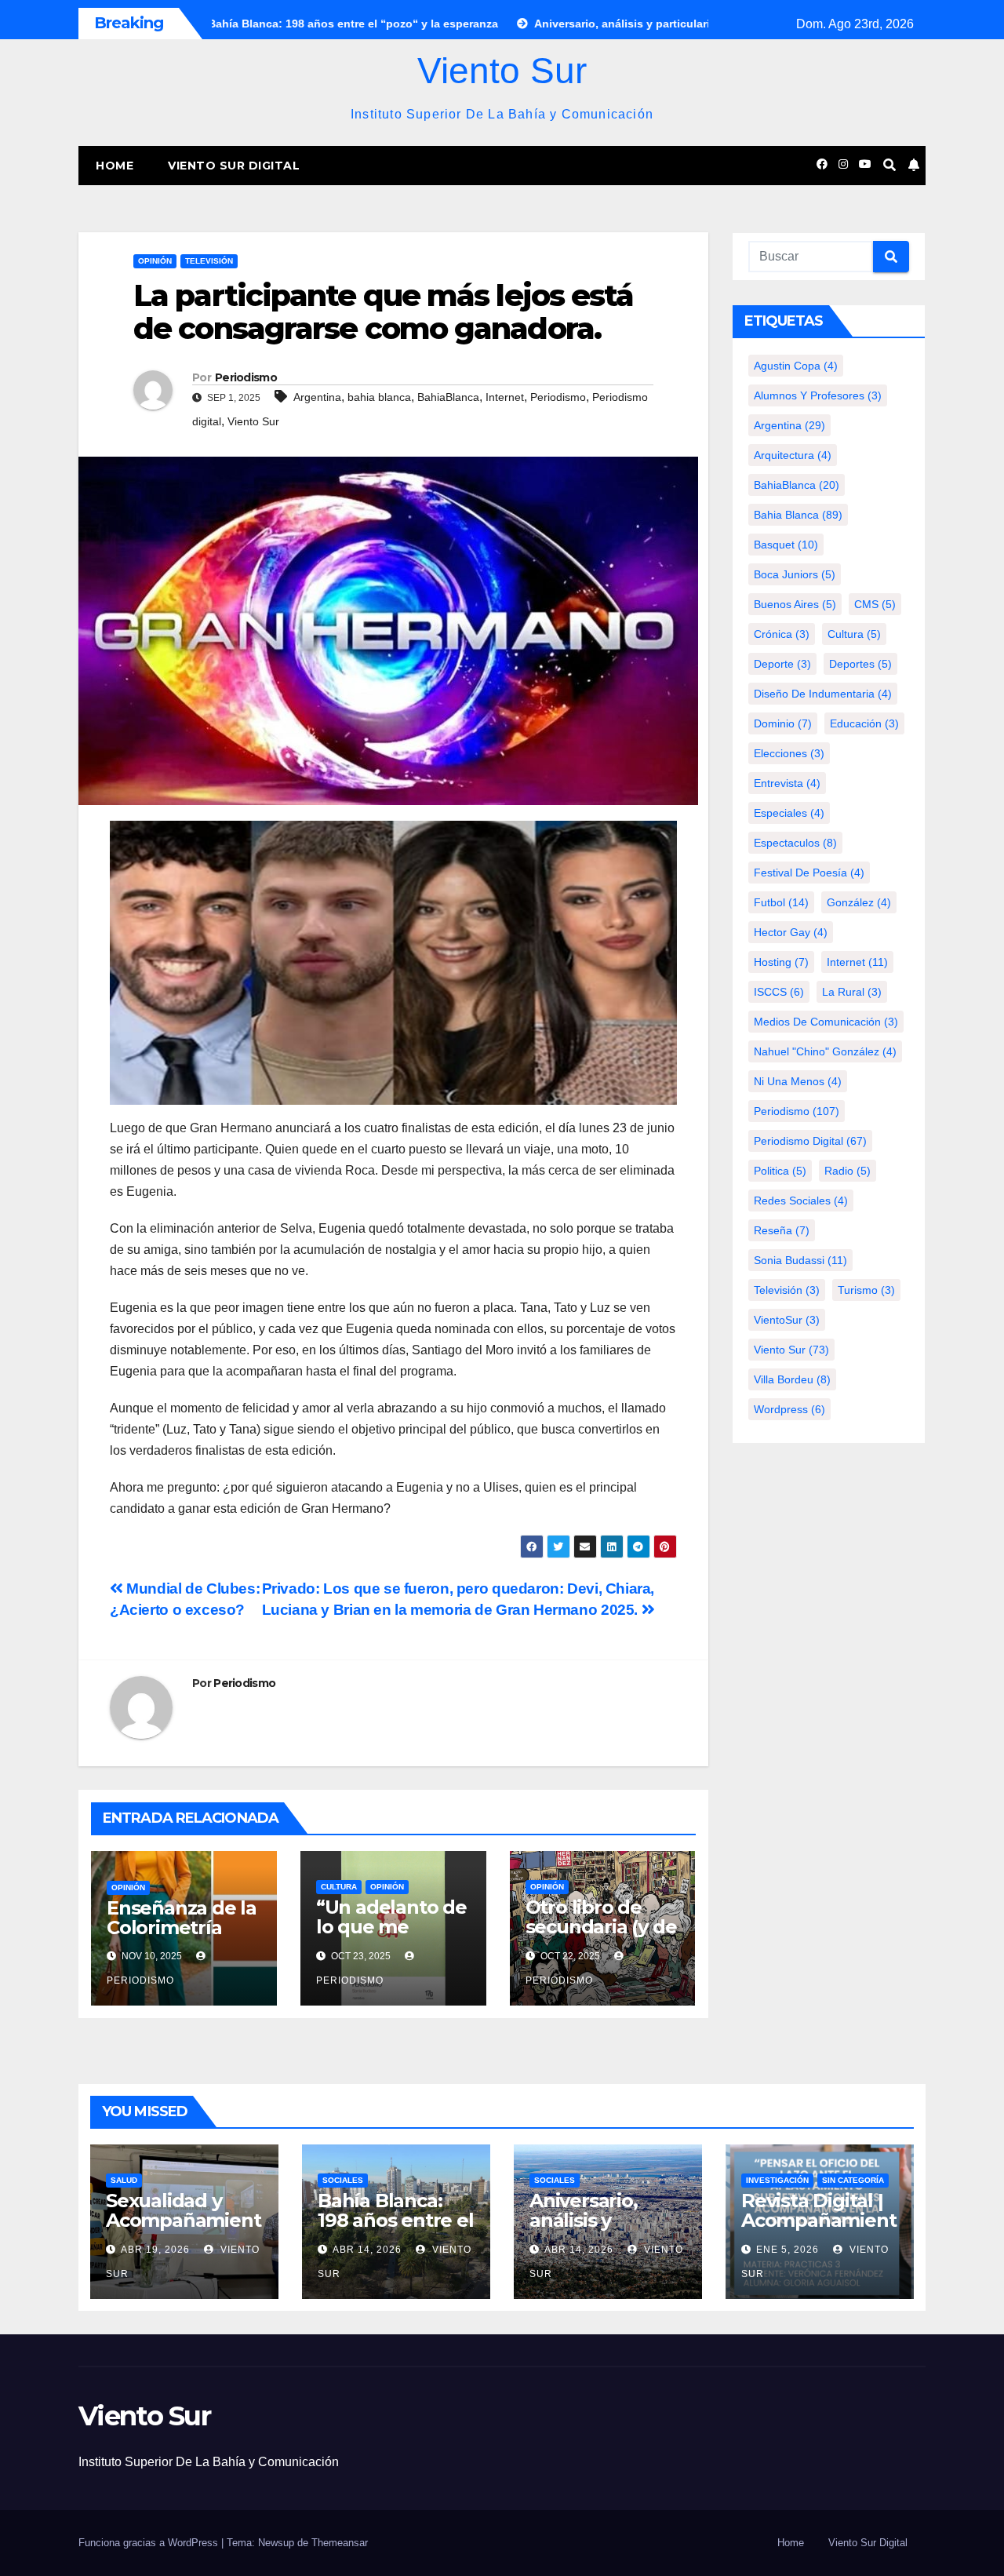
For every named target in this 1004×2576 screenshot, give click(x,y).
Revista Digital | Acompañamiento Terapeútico (818, 2220)
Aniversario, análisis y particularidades (605, 2220)
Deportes (860, 664)
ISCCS (779, 992)
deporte (782, 664)
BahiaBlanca (448, 397)
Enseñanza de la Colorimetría (182, 1918)
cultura (854, 634)
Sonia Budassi (800, 1260)
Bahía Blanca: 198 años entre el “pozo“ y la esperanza (396, 2230)
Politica (780, 1171)
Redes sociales (801, 1201)
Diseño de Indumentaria (823, 694)
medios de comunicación (826, 1022)
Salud (124, 2180)
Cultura (339, 1887)
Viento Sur (502, 71)
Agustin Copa (796, 366)
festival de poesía (809, 873)
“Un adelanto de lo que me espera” (391, 1927)
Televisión (209, 261)
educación (864, 723)
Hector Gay (791, 932)
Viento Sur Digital (234, 166)
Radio (848, 1171)
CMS (875, 604)
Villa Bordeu (792, 1379)
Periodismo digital (810, 1141)
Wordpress (789, 1409)
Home (115, 166)
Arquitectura (793, 455)
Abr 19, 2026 (155, 2250)
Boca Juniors (795, 574)
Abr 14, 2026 (367, 2250)
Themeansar (340, 2543)
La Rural (852, 992)
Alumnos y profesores (818, 395)
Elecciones (789, 753)
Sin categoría (853, 2180)
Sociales (343, 2180)
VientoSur (787, 1320)
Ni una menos (798, 1081)
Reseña (782, 1230)
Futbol (781, 902)
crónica (782, 634)
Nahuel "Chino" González (825, 1051)
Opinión (155, 261)
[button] (889, 165)
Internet (505, 397)
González (859, 902)
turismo (866, 1290)
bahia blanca (379, 397)
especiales (789, 813)
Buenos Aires (795, 604)
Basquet (786, 545)
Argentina (317, 397)
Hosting (781, 962)
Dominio (783, 723)
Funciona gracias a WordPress (150, 2543)
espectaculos (795, 843)
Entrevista (787, 783)
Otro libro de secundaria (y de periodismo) (601, 1927)
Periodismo (246, 377)
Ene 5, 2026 (788, 2250)
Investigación (777, 2180)
